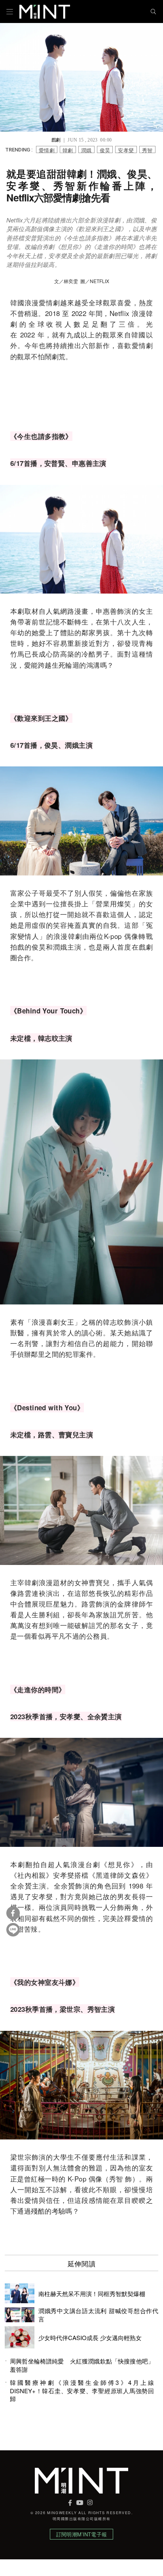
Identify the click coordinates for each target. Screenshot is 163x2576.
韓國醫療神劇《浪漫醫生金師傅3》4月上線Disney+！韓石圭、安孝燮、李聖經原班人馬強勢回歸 (82, 2391)
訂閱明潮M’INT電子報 (81, 2534)
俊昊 (105, 150)
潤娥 (86, 150)
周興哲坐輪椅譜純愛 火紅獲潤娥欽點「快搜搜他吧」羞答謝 (82, 2365)
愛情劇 (47, 150)
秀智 (147, 150)
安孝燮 (126, 150)
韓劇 (68, 150)
